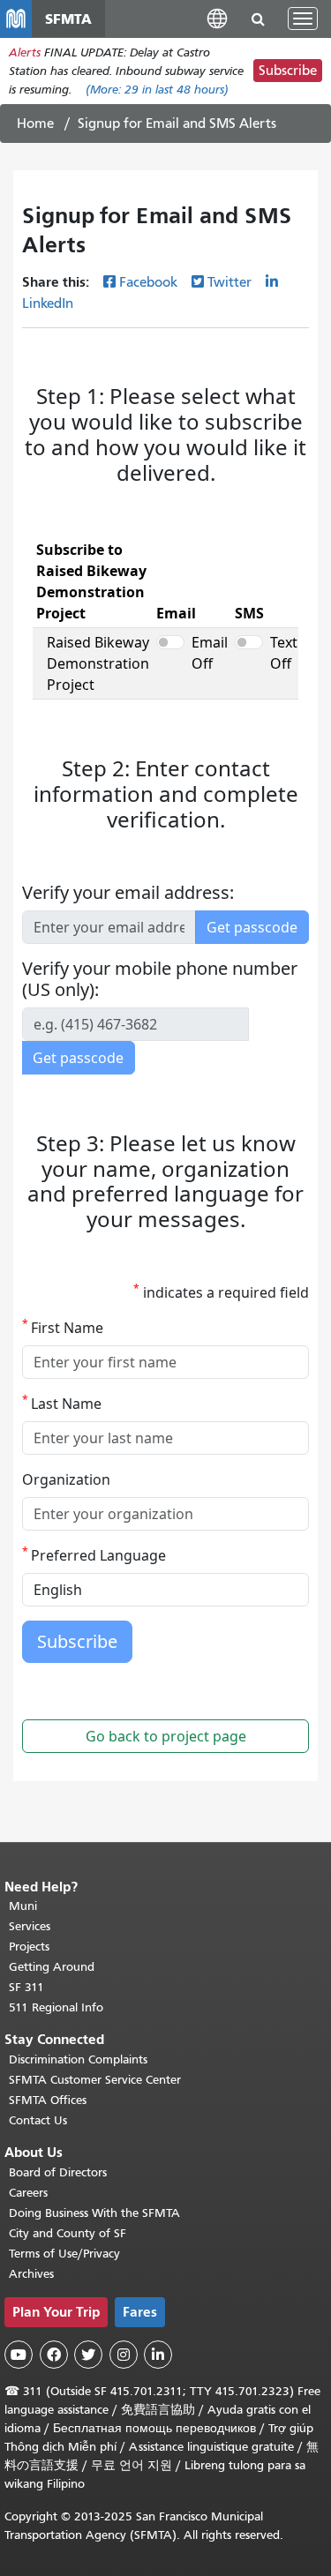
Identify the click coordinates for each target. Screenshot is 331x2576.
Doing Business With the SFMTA (94, 2213)
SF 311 (26, 1987)
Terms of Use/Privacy (64, 2254)
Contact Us (38, 2120)
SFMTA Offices (48, 2100)
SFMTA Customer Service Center (95, 2080)
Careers (28, 2193)
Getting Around (52, 1967)
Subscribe (288, 71)
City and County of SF (68, 2233)
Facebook (148, 282)
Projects (29, 1947)
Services (30, 1926)
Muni (23, 1906)
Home (35, 124)
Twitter (229, 282)
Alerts (25, 52)
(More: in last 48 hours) (157, 90)
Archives (31, 2274)
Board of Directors (58, 2172)
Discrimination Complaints (78, 2059)
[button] (217, 18)
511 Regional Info (56, 2007)
